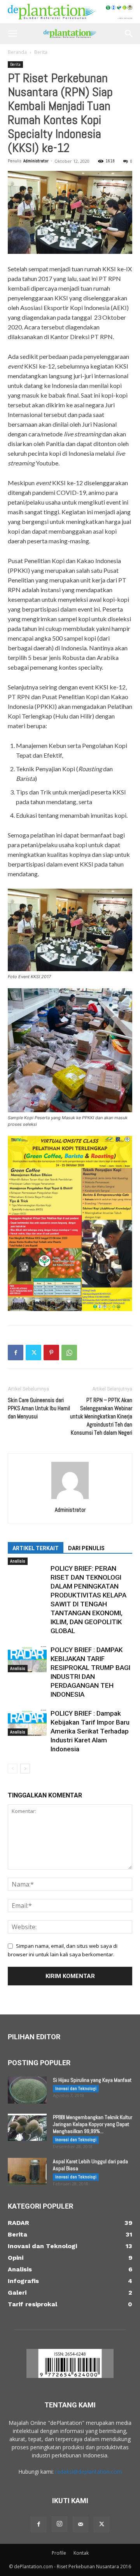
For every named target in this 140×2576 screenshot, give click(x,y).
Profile (59, 2553)
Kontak (81, 2553)
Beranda (17, 52)
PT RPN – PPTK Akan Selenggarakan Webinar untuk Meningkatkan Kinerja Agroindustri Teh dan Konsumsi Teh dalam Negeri (101, 1416)
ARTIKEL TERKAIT (36, 1548)
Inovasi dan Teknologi (76, 2088)
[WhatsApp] (69, 1353)
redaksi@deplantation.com (89, 2472)
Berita (41, 52)
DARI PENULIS (86, 1548)
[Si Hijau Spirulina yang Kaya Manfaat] (27, 2090)
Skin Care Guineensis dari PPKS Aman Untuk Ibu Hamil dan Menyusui (39, 1408)
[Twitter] (33, 1353)
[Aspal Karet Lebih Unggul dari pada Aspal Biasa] (27, 2171)
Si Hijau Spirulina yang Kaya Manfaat (92, 2080)
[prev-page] (13, 1769)
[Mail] (80, 2524)
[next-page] (25, 1769)
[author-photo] (70, 1499)
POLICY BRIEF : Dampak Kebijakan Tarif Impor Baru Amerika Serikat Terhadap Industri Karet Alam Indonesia (90, 1731)
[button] (12, 34)
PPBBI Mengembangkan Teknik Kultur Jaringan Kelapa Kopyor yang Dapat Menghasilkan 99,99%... (93, 2124)
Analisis (18, 1561)
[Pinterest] (51, 1353)
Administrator (36, 161)
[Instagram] (59, 2524)
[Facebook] (16, 1353)
